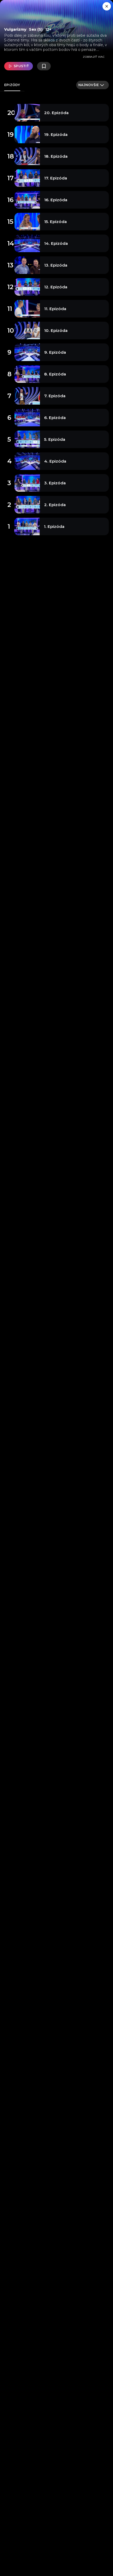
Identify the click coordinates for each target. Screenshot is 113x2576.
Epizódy (12, 85)
